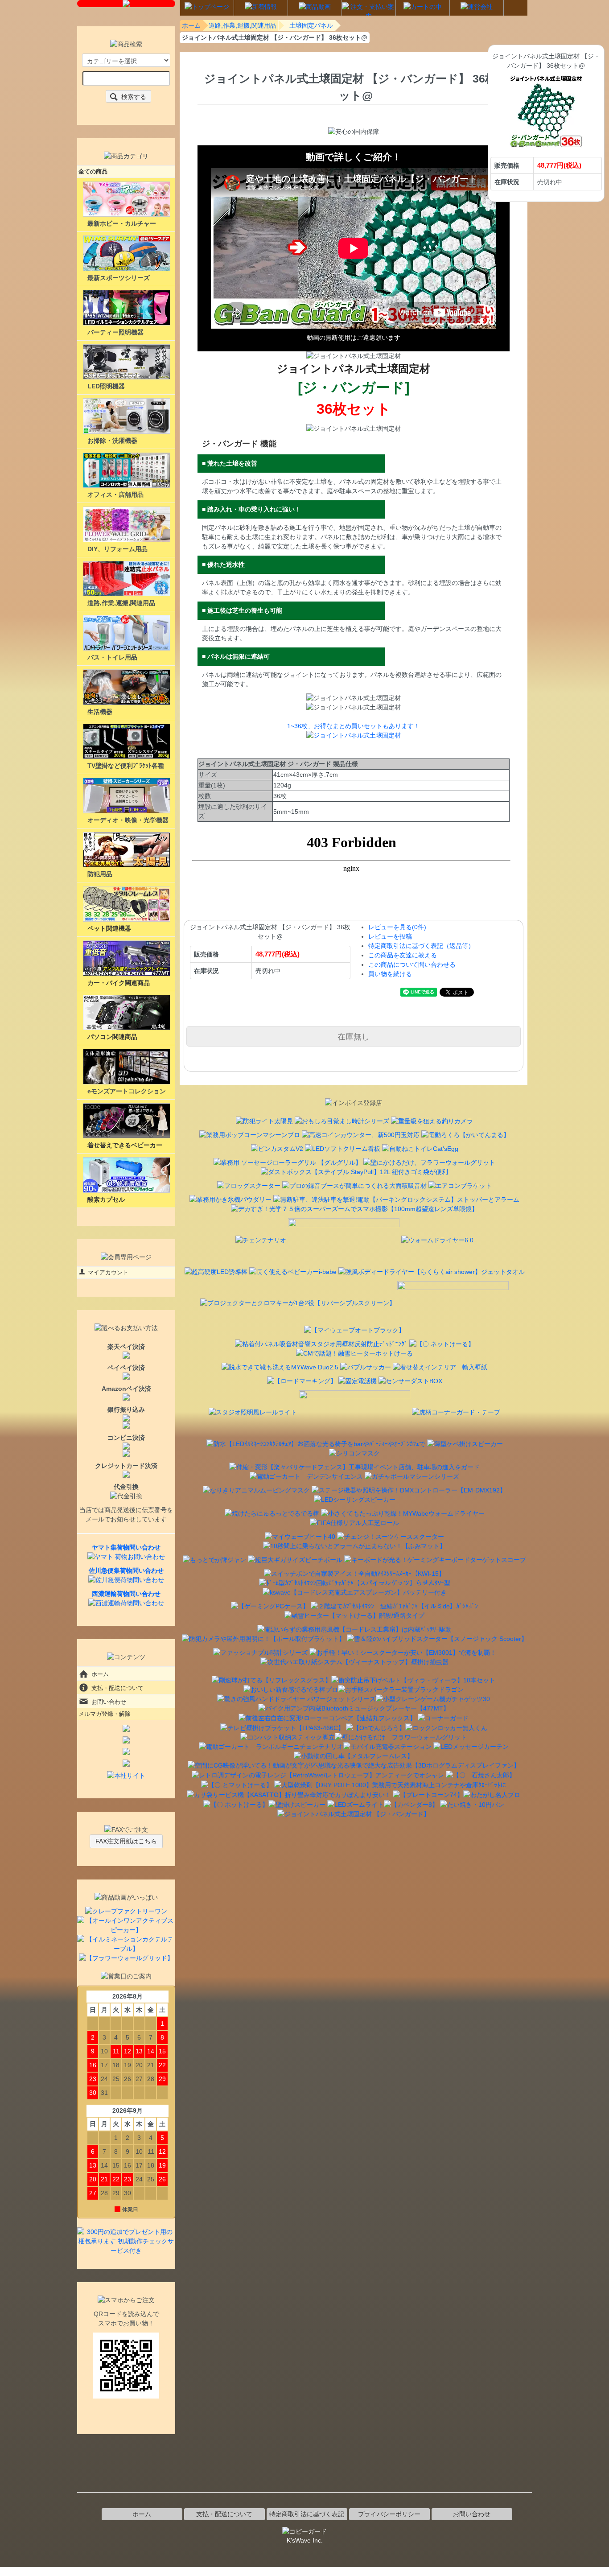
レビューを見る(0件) (397, 927)
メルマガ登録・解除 (105, 1714)
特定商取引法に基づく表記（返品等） (421, 946)
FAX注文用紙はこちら (126, 1841)
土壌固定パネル (311, 25)
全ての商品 (93, 171)
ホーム (191, 25)
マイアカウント (108, 1272)
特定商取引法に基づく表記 (307, 2514)
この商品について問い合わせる (412, 964)
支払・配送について (117, 1688)
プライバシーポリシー (389, 2514)
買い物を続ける (390, 974)
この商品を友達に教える (403, 955)
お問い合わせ (109, 1702)
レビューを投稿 (390, 936)
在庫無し (354, 1036)
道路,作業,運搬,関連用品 (243, 25)
